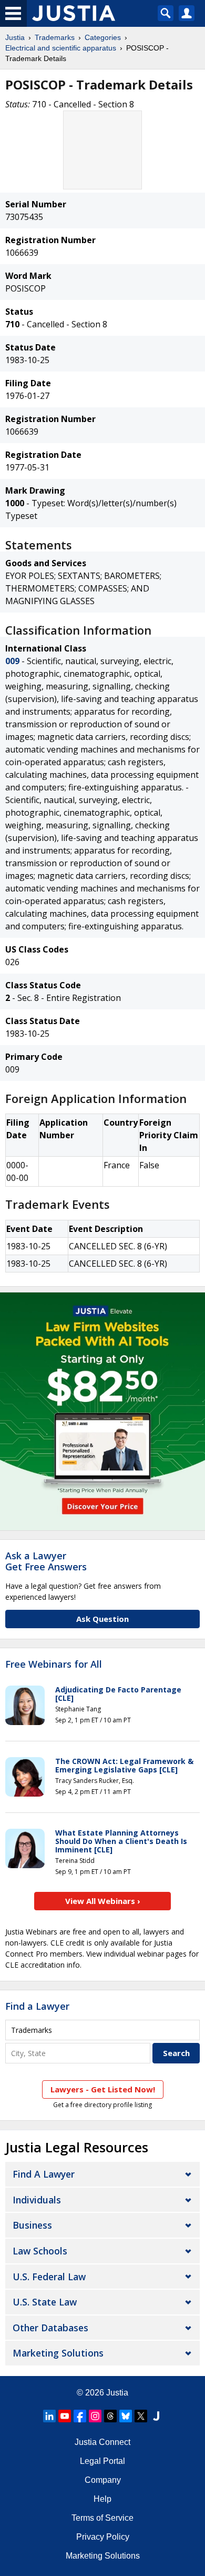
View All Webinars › (103, 1901)
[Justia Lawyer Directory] (156, 2416)
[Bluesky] (126, 2416)
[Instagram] (95, 2416)
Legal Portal (102, 2461)
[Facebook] (80, 2416)
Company (103, 2480)
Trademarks (55, 37)
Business (32, 2225)
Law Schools (40, 2251)
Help (102, 2499)
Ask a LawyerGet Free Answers (46, 1561)
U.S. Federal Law (49, 2277)
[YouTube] (65, 2416)
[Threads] (110, 2416)
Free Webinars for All (54, 1665)
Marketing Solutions (58, 2353)
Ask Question (102, 1619)
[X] (141, 2416)
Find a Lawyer (37, 2006)
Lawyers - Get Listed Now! (103, 2089)
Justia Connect (102, 2442)
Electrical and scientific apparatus (61, 48)
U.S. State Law (45, 2302)
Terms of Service (102, 2518)
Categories (103, 37)
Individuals (37, 2200)
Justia (15, 37)
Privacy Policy (103, 2537)
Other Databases (50, 2328)
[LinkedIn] (49, 2416)
